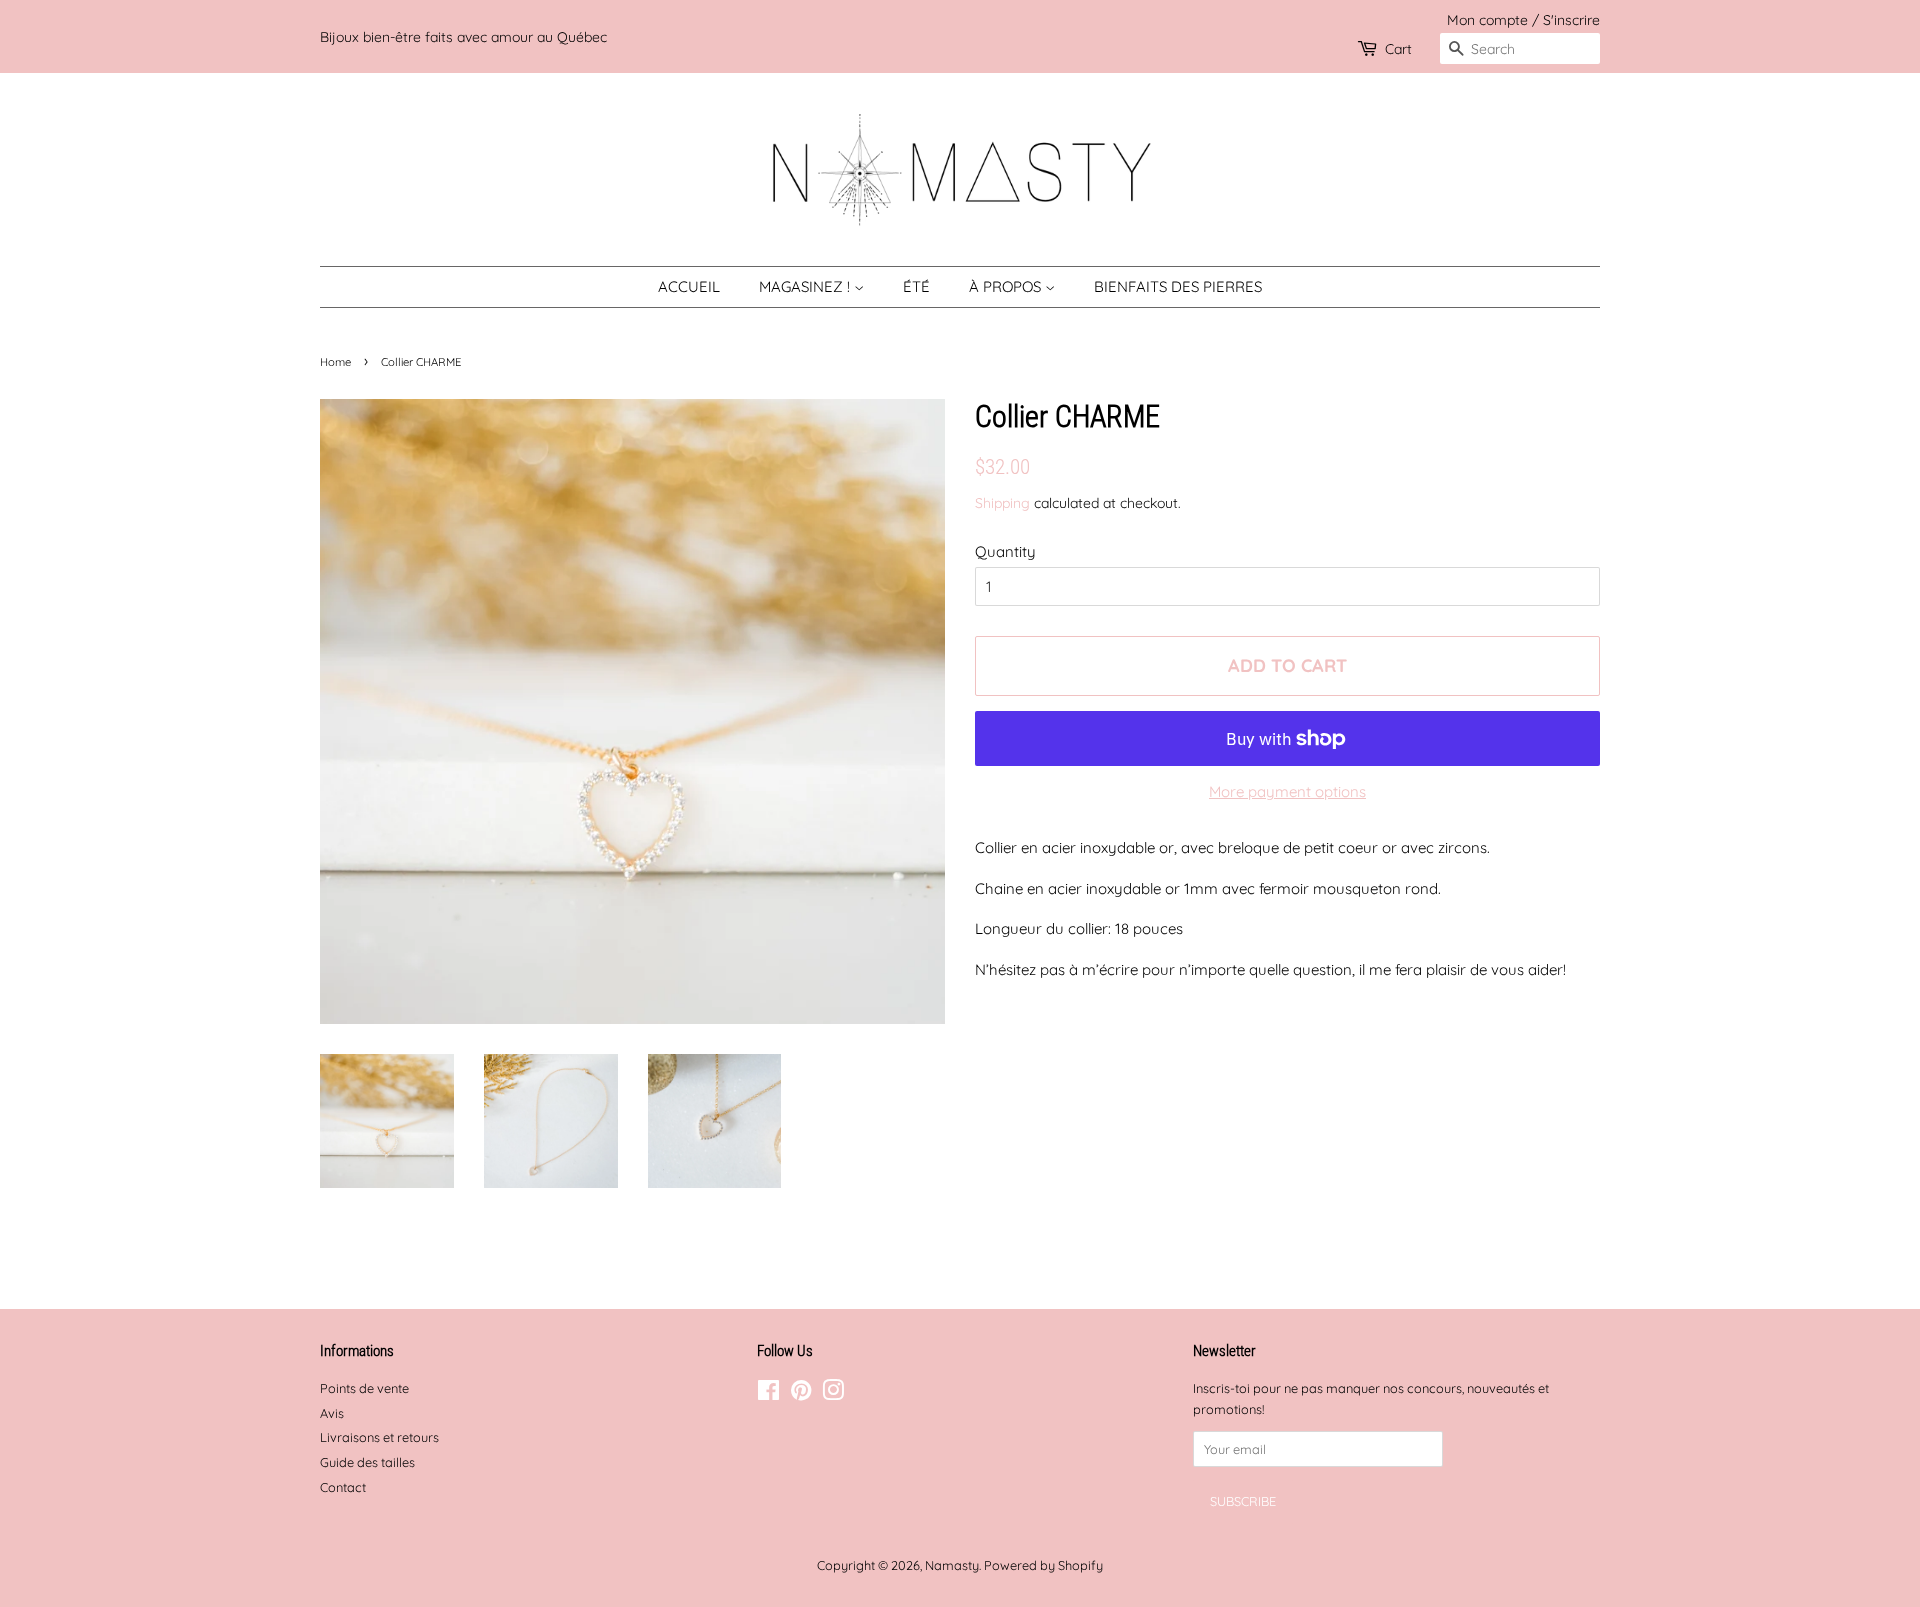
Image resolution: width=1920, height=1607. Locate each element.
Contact (343, 1487)
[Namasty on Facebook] (768, 1394)
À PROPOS (1007, 286)
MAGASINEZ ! (806, 286)
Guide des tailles (367, 1462)
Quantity (1005, 551)
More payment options (1287, 791)
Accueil (689, 286)
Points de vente (364, 1388)
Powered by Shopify (1043, 1565)
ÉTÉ (916, 286)
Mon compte (1487, 19)
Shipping (1002, 502)
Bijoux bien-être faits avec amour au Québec (463, 36)
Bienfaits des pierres (1178, 286)
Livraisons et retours (379, 1437)
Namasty (952, 1565)
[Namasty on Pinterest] (801, 1394)
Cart (1398, 48)
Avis (332, 1413)
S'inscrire (1571, 19)
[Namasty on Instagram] (833, 1394)
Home (335, 362)
